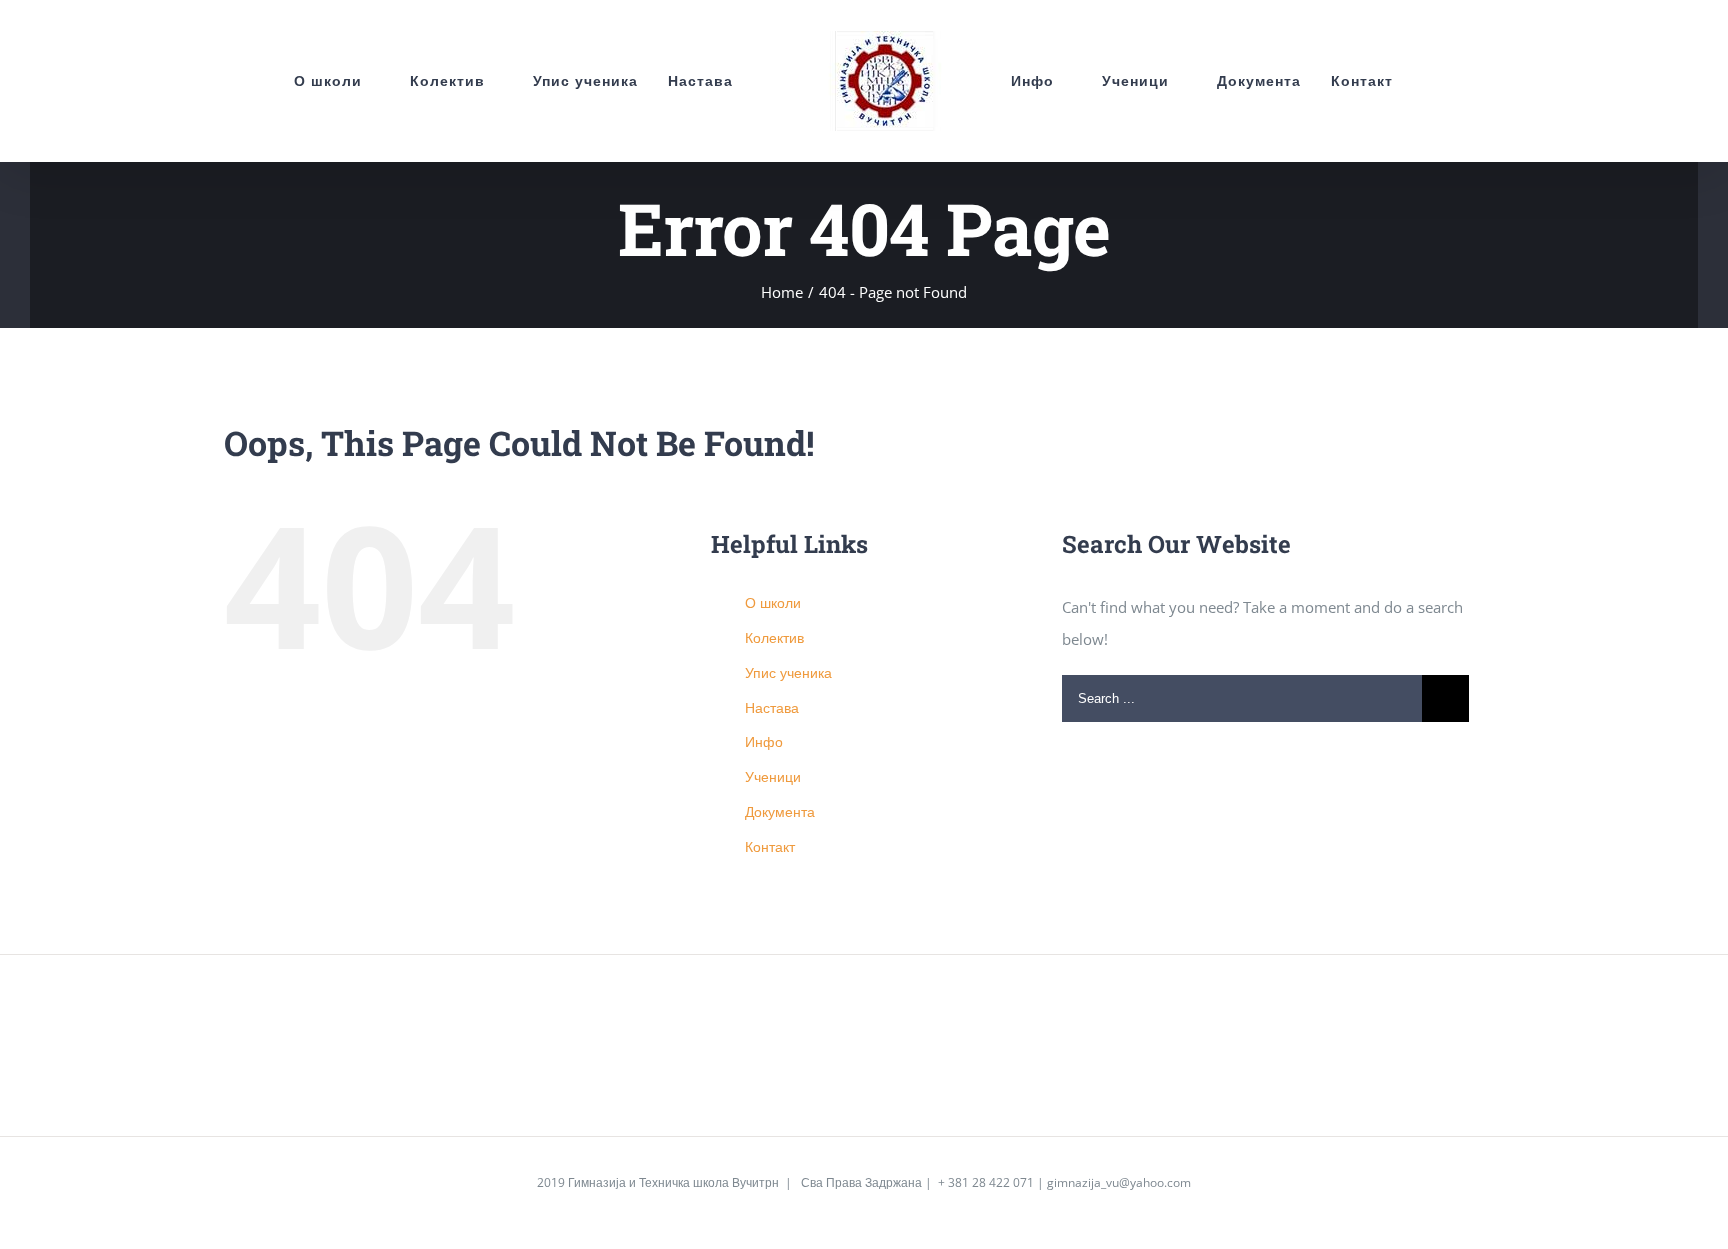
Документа (780, 811)
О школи (773, 602)
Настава (772, 707)
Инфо (764, 741)
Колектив (774, 637)
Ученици (773, 776)
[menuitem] (282, 81)
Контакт (770, 846)
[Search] (1446, 81)
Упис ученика (788, 672)
